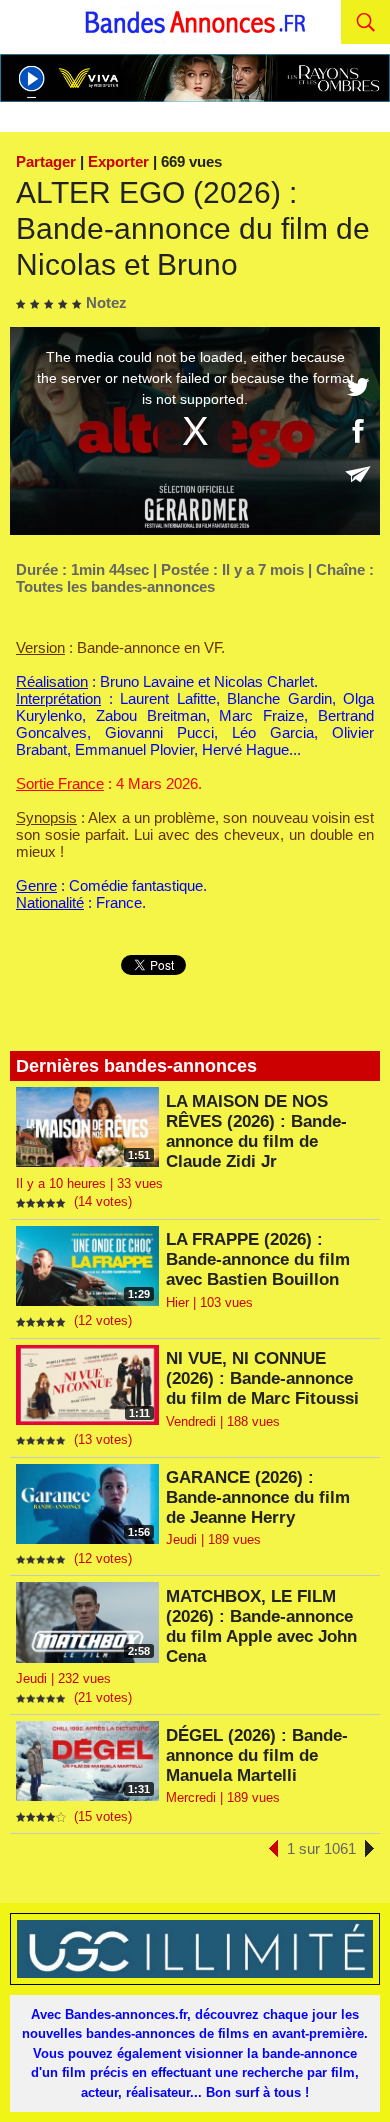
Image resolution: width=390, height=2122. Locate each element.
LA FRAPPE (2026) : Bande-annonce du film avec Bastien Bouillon (258, 1259)
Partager (46, 161)
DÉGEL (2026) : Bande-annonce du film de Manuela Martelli (257, 1755)
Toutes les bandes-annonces (115, 586)
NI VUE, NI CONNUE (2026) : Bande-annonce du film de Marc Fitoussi (262, 1378)
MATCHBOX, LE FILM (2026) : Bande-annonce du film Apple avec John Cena (261, 1626)
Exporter (118, 161)
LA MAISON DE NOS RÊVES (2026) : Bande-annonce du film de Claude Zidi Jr (256, 1131)
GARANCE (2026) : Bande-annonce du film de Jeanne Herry (258, 1497)
